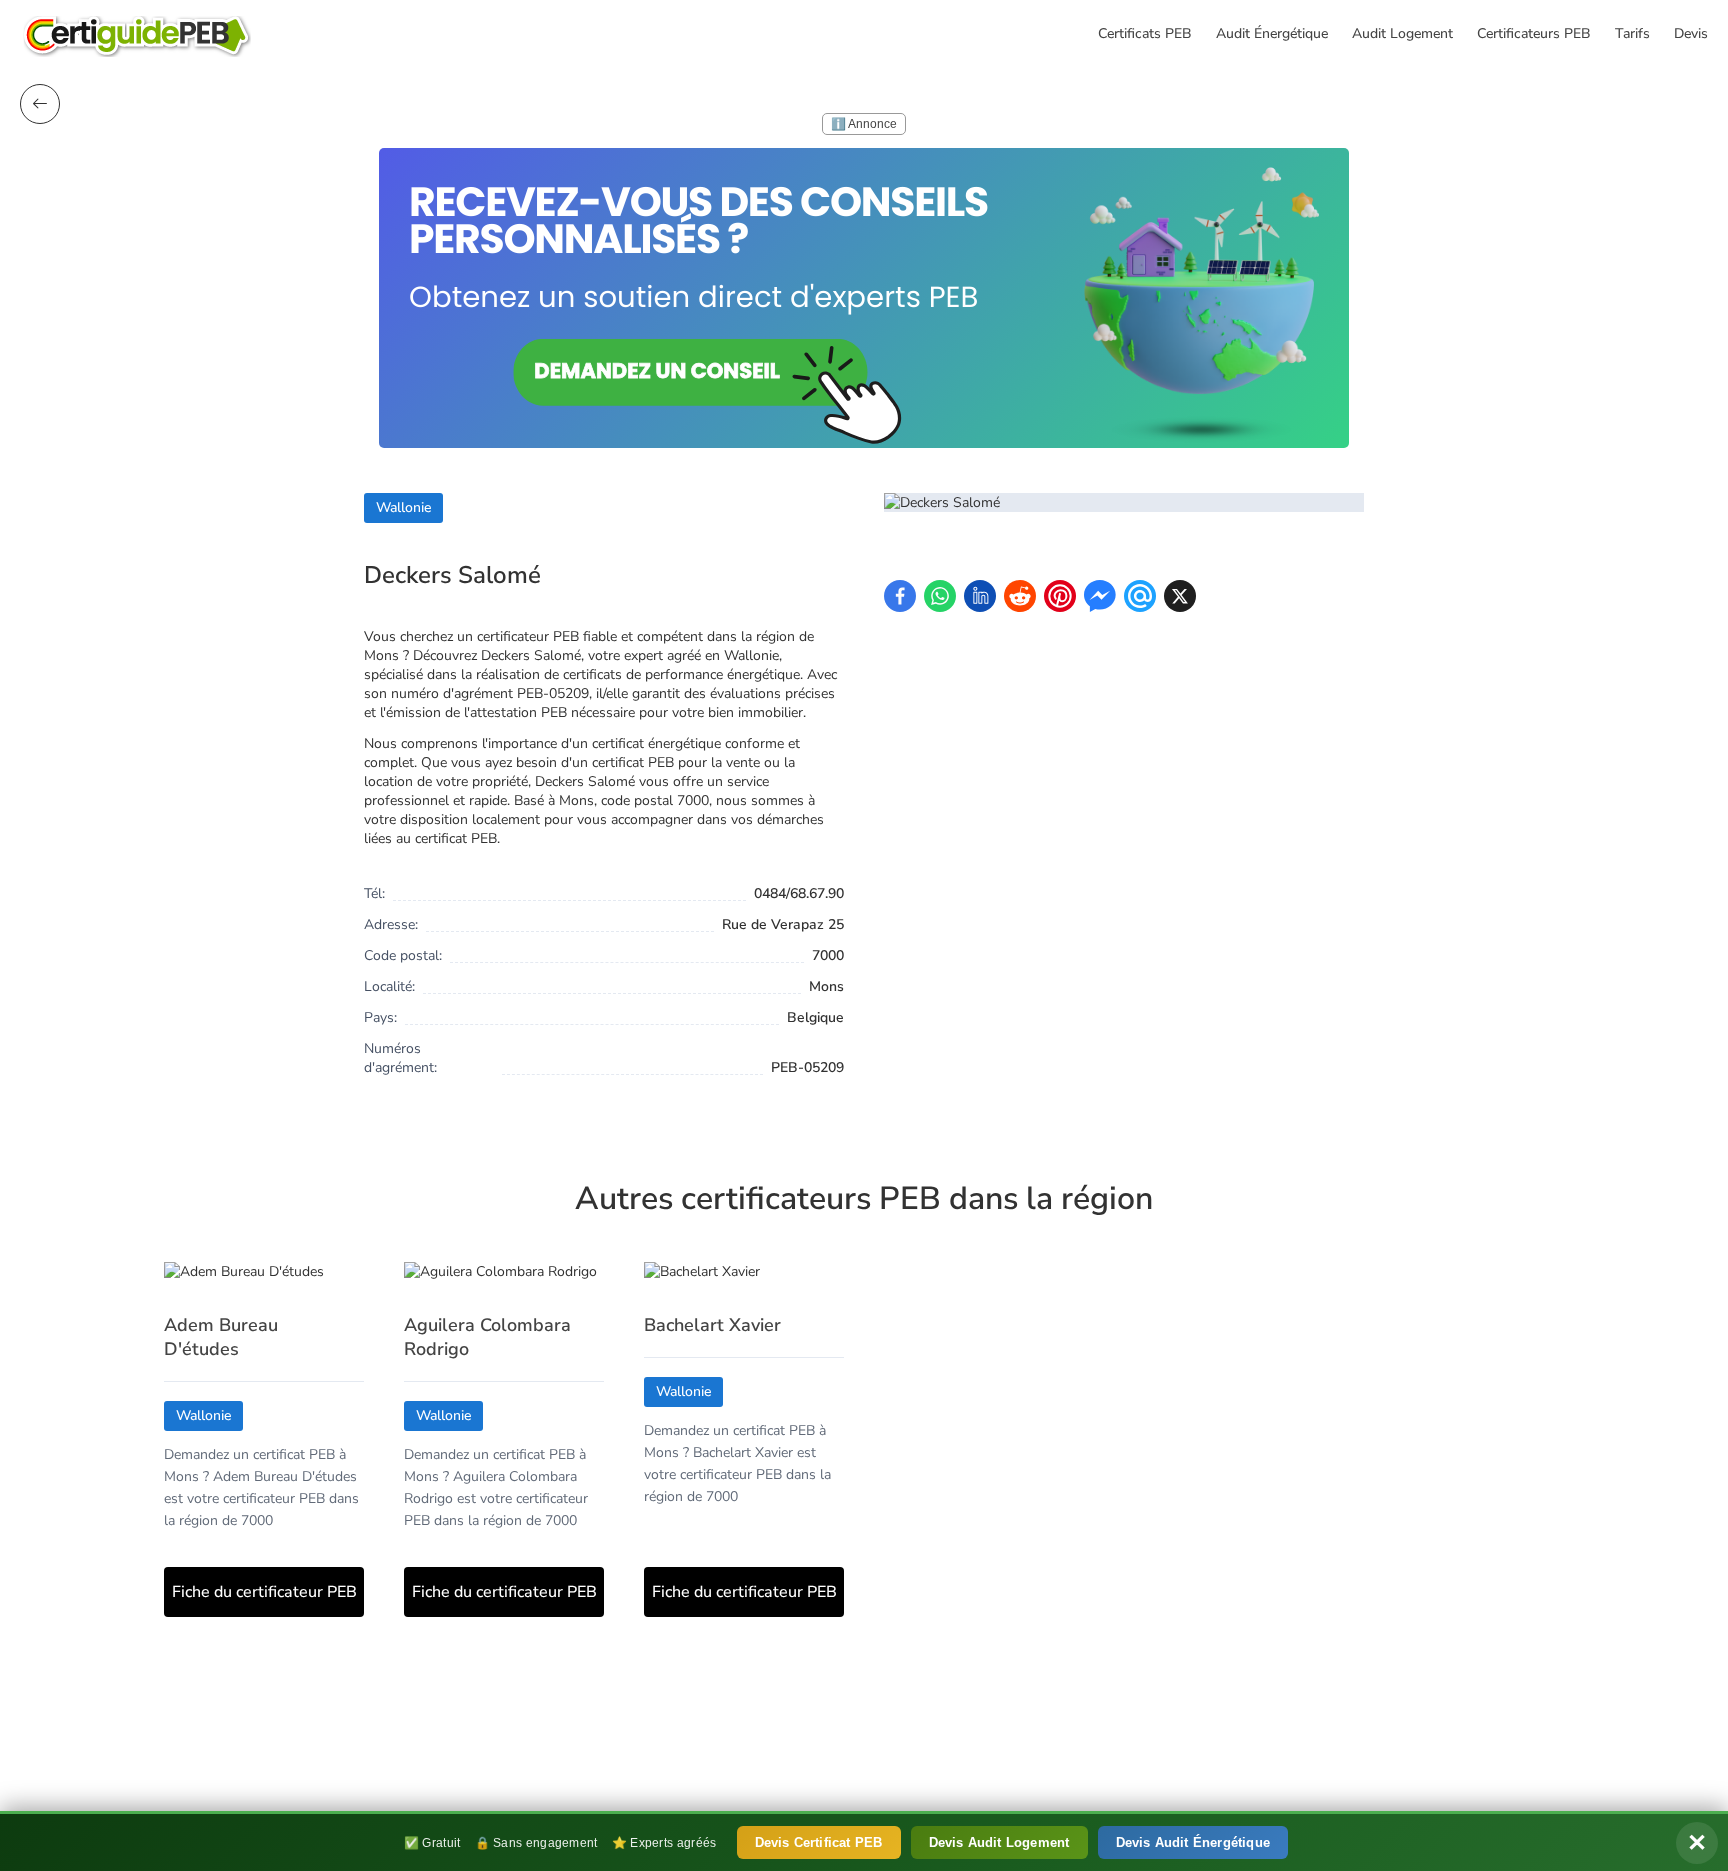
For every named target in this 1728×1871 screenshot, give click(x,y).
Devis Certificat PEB (819, 1842)
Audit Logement (1402, 33)
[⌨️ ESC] (40, 104)
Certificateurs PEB (1534, 33)
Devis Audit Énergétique (1193, 1842)
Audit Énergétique (1272, 33)
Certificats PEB (1145, 33)
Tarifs (1632, 33)
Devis (1691, 33)
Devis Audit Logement (999, 1842)
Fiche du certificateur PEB (264, 1592)
